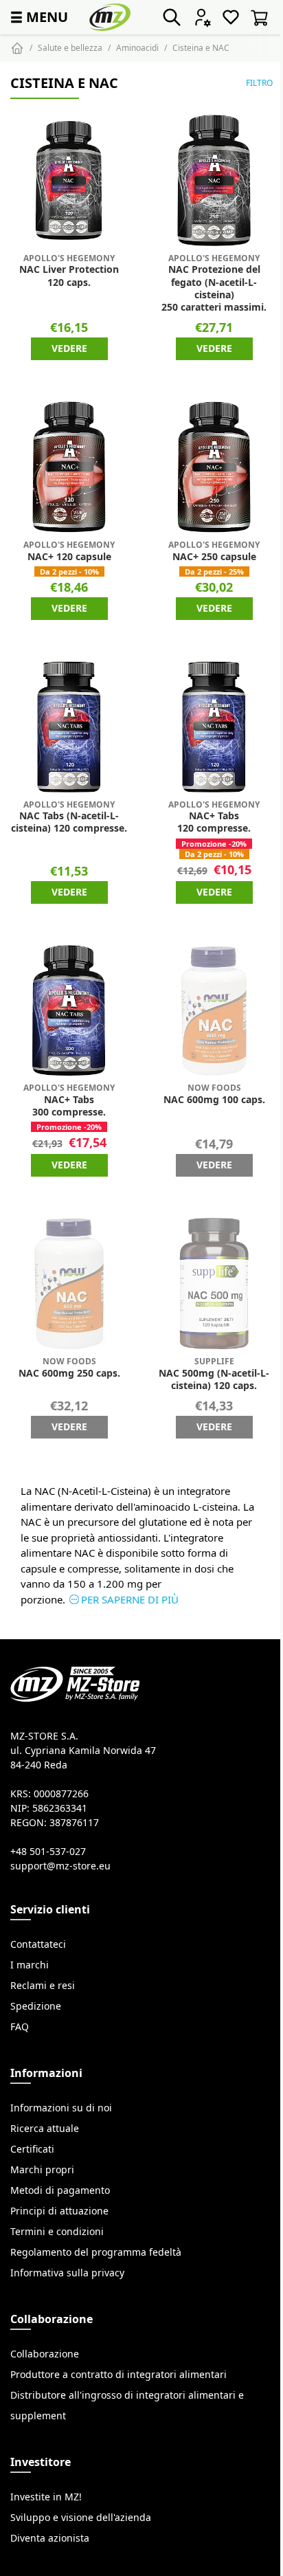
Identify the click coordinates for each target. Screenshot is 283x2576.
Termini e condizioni (57, 2232)
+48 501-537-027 (48, 1852)
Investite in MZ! (46, 2497)
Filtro (259, 83)
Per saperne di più (130, 1600)
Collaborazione (45, 2354)
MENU (38, 17)
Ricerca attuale (45, 2129)
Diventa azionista (50, 2538)
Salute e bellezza (70, 48)
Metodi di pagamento (60, 2190)
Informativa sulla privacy (67, 2273)
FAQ (20, 2027)
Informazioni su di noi (61, 2108)
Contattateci (38, 1944)
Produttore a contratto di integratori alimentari (118, 2375)
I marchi (30, 1965)
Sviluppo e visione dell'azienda (81, 2518)
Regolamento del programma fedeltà (96, 2252)
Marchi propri (42, 2170)
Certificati (32, 2149)
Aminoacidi (137, 48)
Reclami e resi (43, 1986)
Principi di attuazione (59, 2211)
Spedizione (36, 2006)
